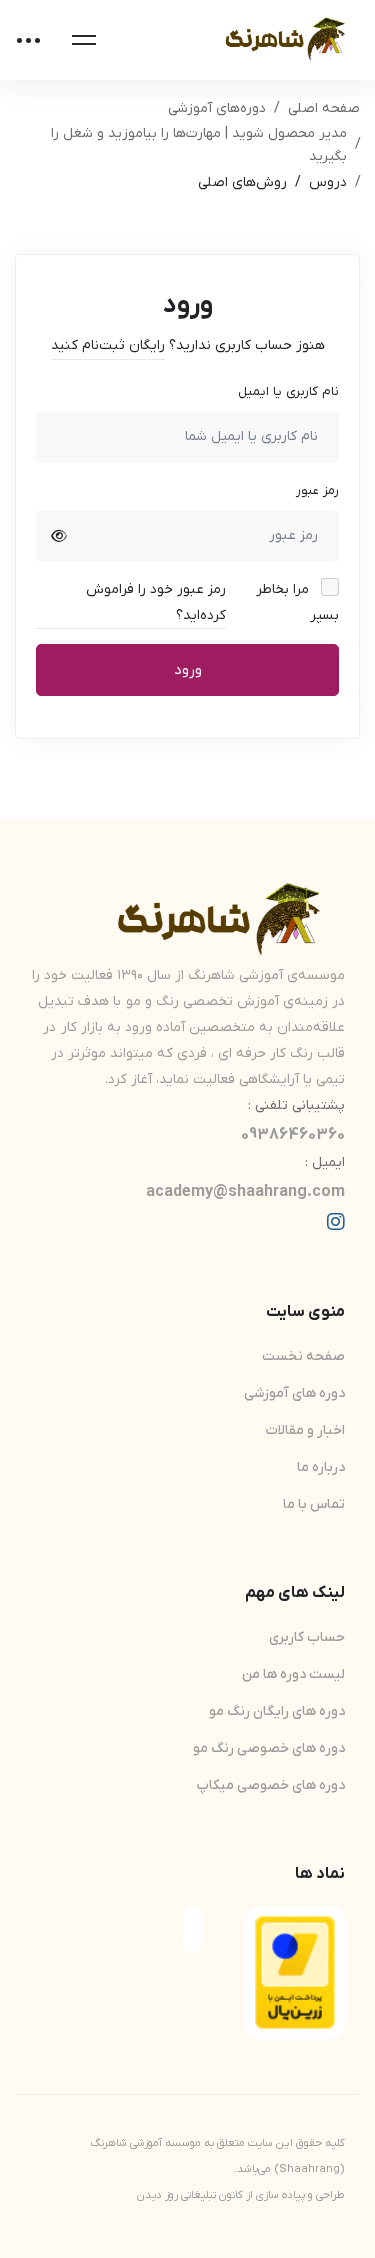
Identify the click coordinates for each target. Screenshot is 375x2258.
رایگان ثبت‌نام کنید (108, 345)
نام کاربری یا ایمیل (288, 391)
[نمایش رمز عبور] (59, 536)
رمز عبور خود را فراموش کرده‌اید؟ (156, 602)
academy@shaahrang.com (245, 1192)
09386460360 (293, 1135)
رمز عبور (317, 490)
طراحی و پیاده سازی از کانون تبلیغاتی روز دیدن (241, 2195)
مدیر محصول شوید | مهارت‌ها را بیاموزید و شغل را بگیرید (199, 145)
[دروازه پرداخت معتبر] (295, 1928)
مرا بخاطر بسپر (297, 602)
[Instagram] (336, 1222)
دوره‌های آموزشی (217, 108)
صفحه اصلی (324, 108)
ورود (188, 670)
